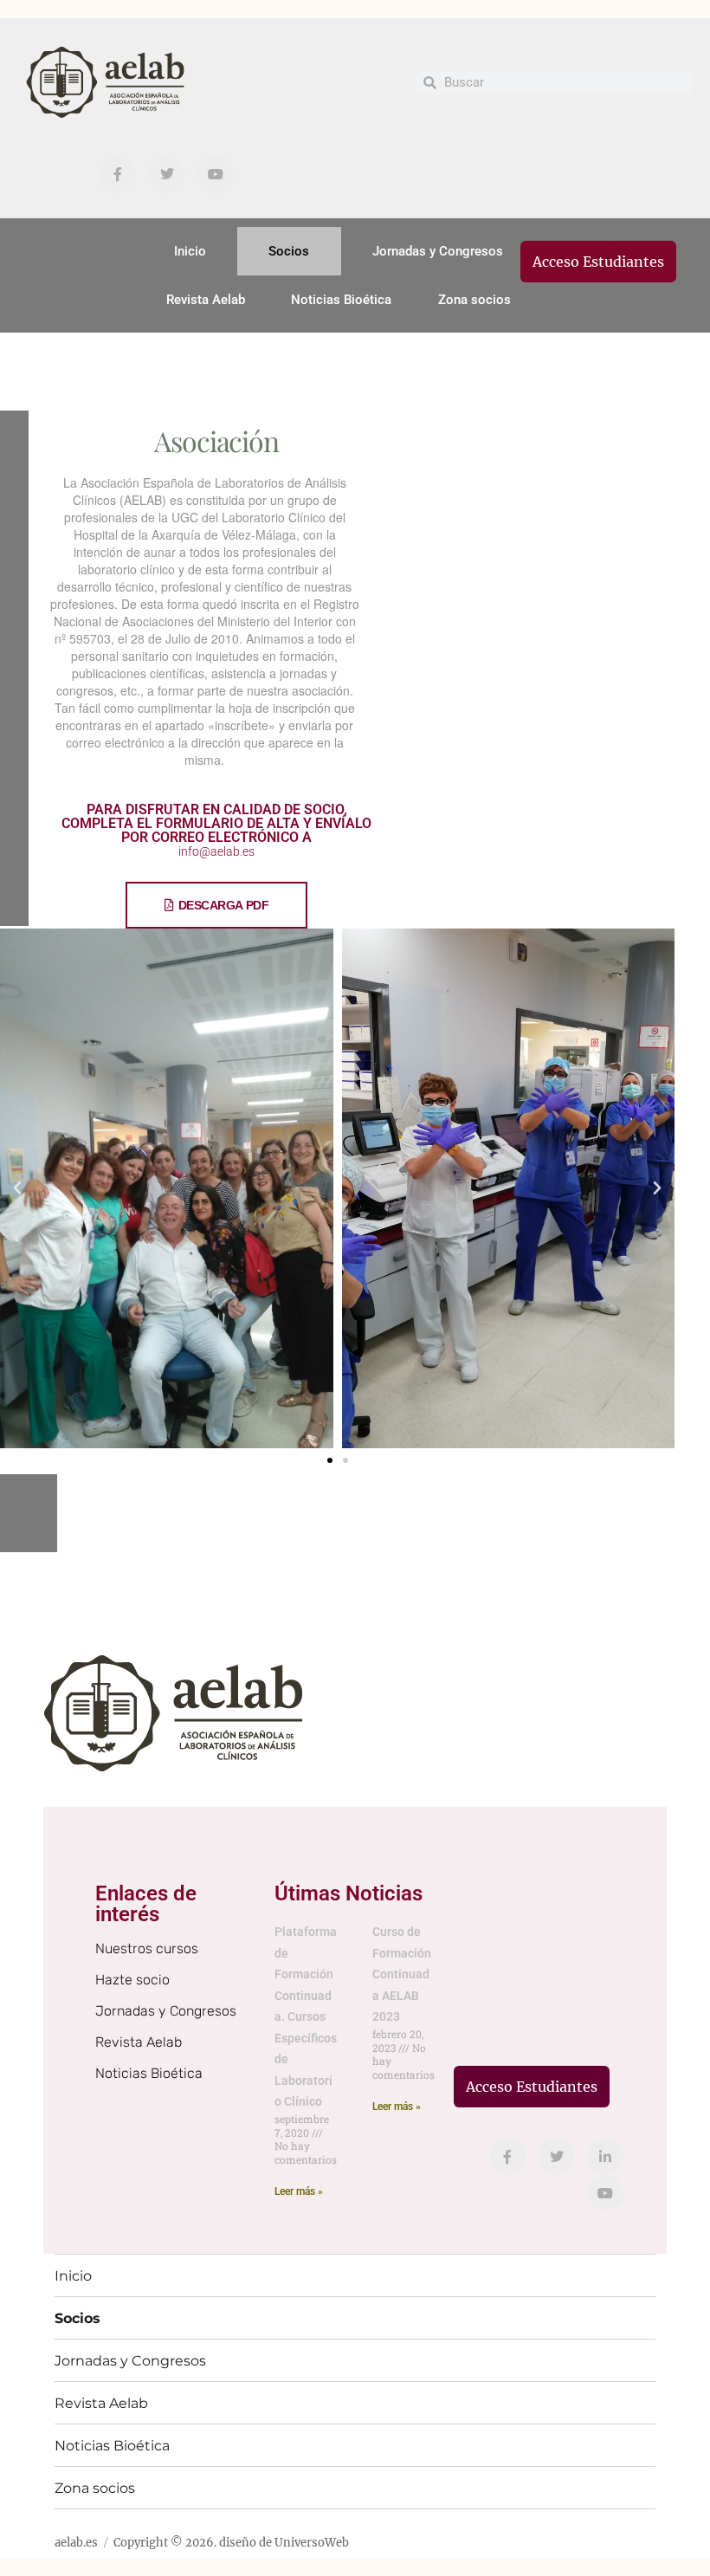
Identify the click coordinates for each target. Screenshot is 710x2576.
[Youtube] (216, 175)
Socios (289, 251)
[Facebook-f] (118, 175)
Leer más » (299, 2191)
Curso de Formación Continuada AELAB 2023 (402, 1974)
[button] (17, 1188)
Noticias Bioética (341, 300)
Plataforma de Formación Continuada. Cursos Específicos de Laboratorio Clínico (306, 2016)
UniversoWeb (312, 2543)
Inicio (190, 251)
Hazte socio (132, 1980)
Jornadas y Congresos (438, 251)
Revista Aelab (206, 300)
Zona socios (474, 300)
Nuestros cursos (147, 1948)
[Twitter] (167, 175)
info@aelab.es (216, 851)
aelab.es (76, 2543)
